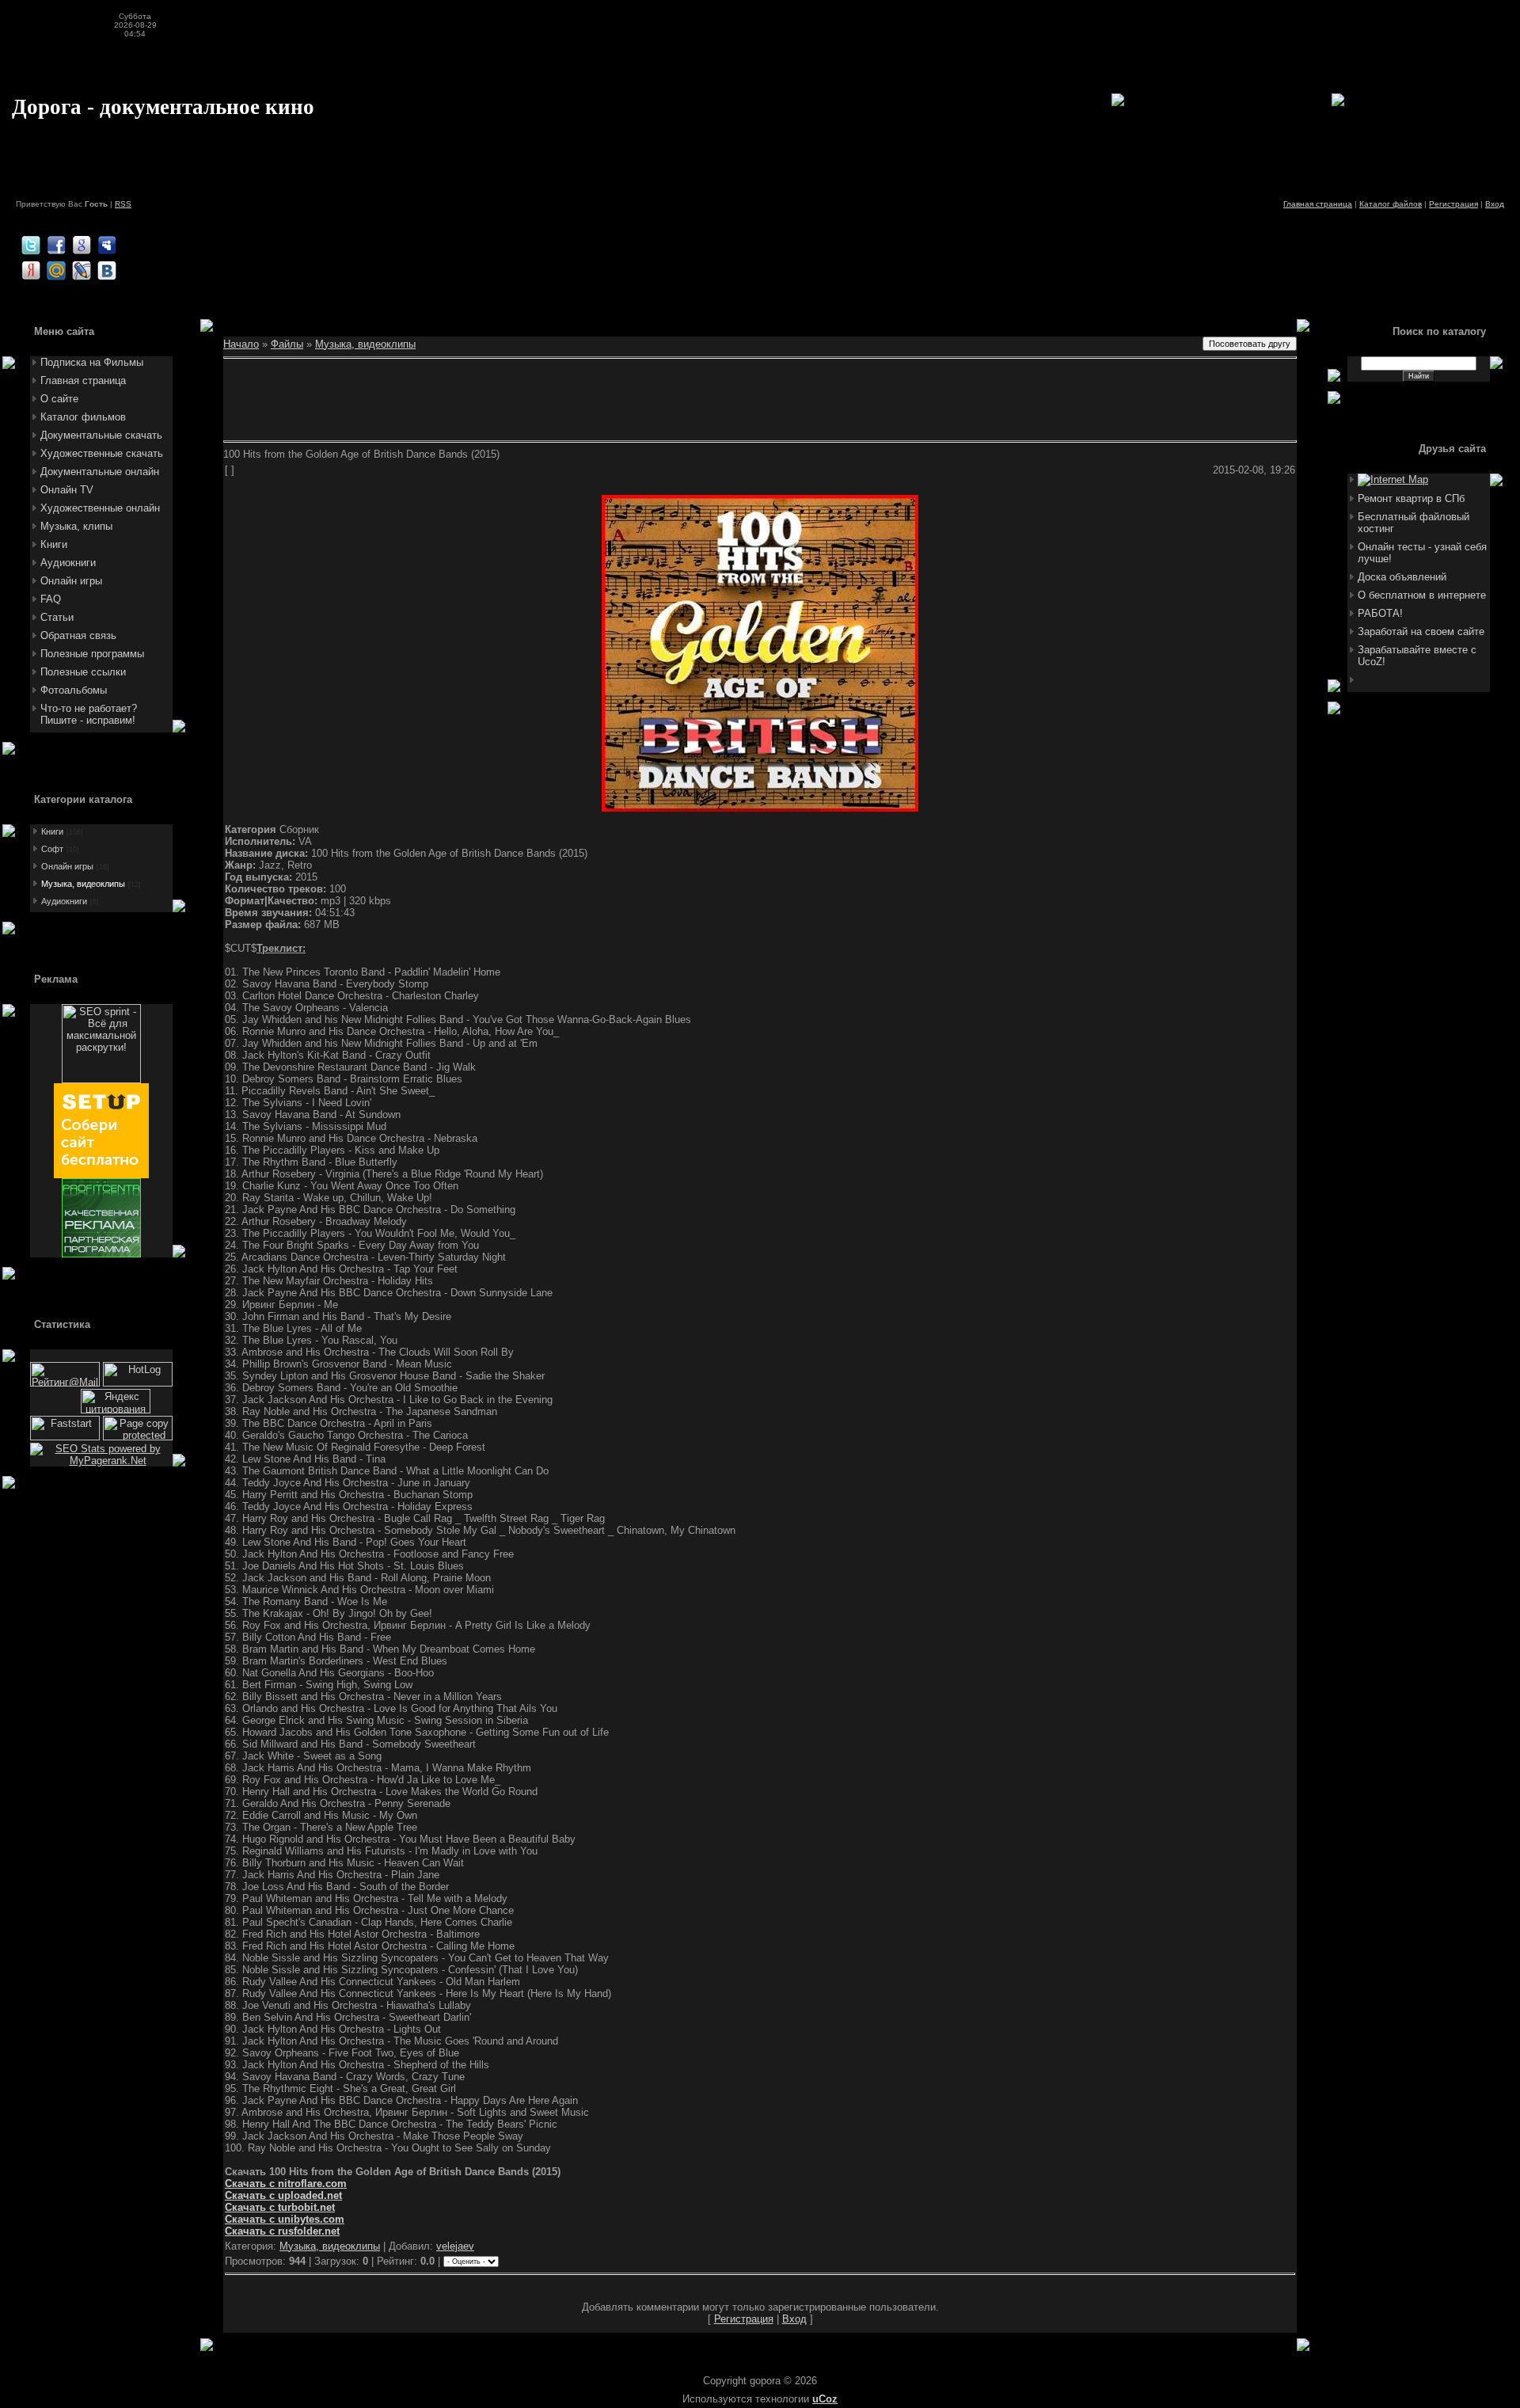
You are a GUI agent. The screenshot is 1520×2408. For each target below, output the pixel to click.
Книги (52, 831)
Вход (1495, 204)
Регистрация (1453, 204)
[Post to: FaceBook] (56, 245)
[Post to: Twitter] (31, 245)
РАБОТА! (1380, 613)
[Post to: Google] (82, 245)
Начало (241, 344)
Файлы (287, 344)
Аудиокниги (64, 901)
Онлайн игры (67, 866)
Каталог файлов (1391, 204)
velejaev (455, 2246)
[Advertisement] (304, 214)
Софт (52, 849)
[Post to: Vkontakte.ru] (107, 270)
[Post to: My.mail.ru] (56, 270)
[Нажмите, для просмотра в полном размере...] (760, 808)
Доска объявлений (1402, 577)
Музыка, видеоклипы (83, 884)
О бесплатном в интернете (1422, 595)
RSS (123, 204)
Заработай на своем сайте (1421, 631)
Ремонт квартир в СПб (1411, 498)
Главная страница (1318, 204)
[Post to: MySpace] (107, 245)
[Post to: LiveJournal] (82, 270)
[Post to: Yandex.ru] (31, 270)
